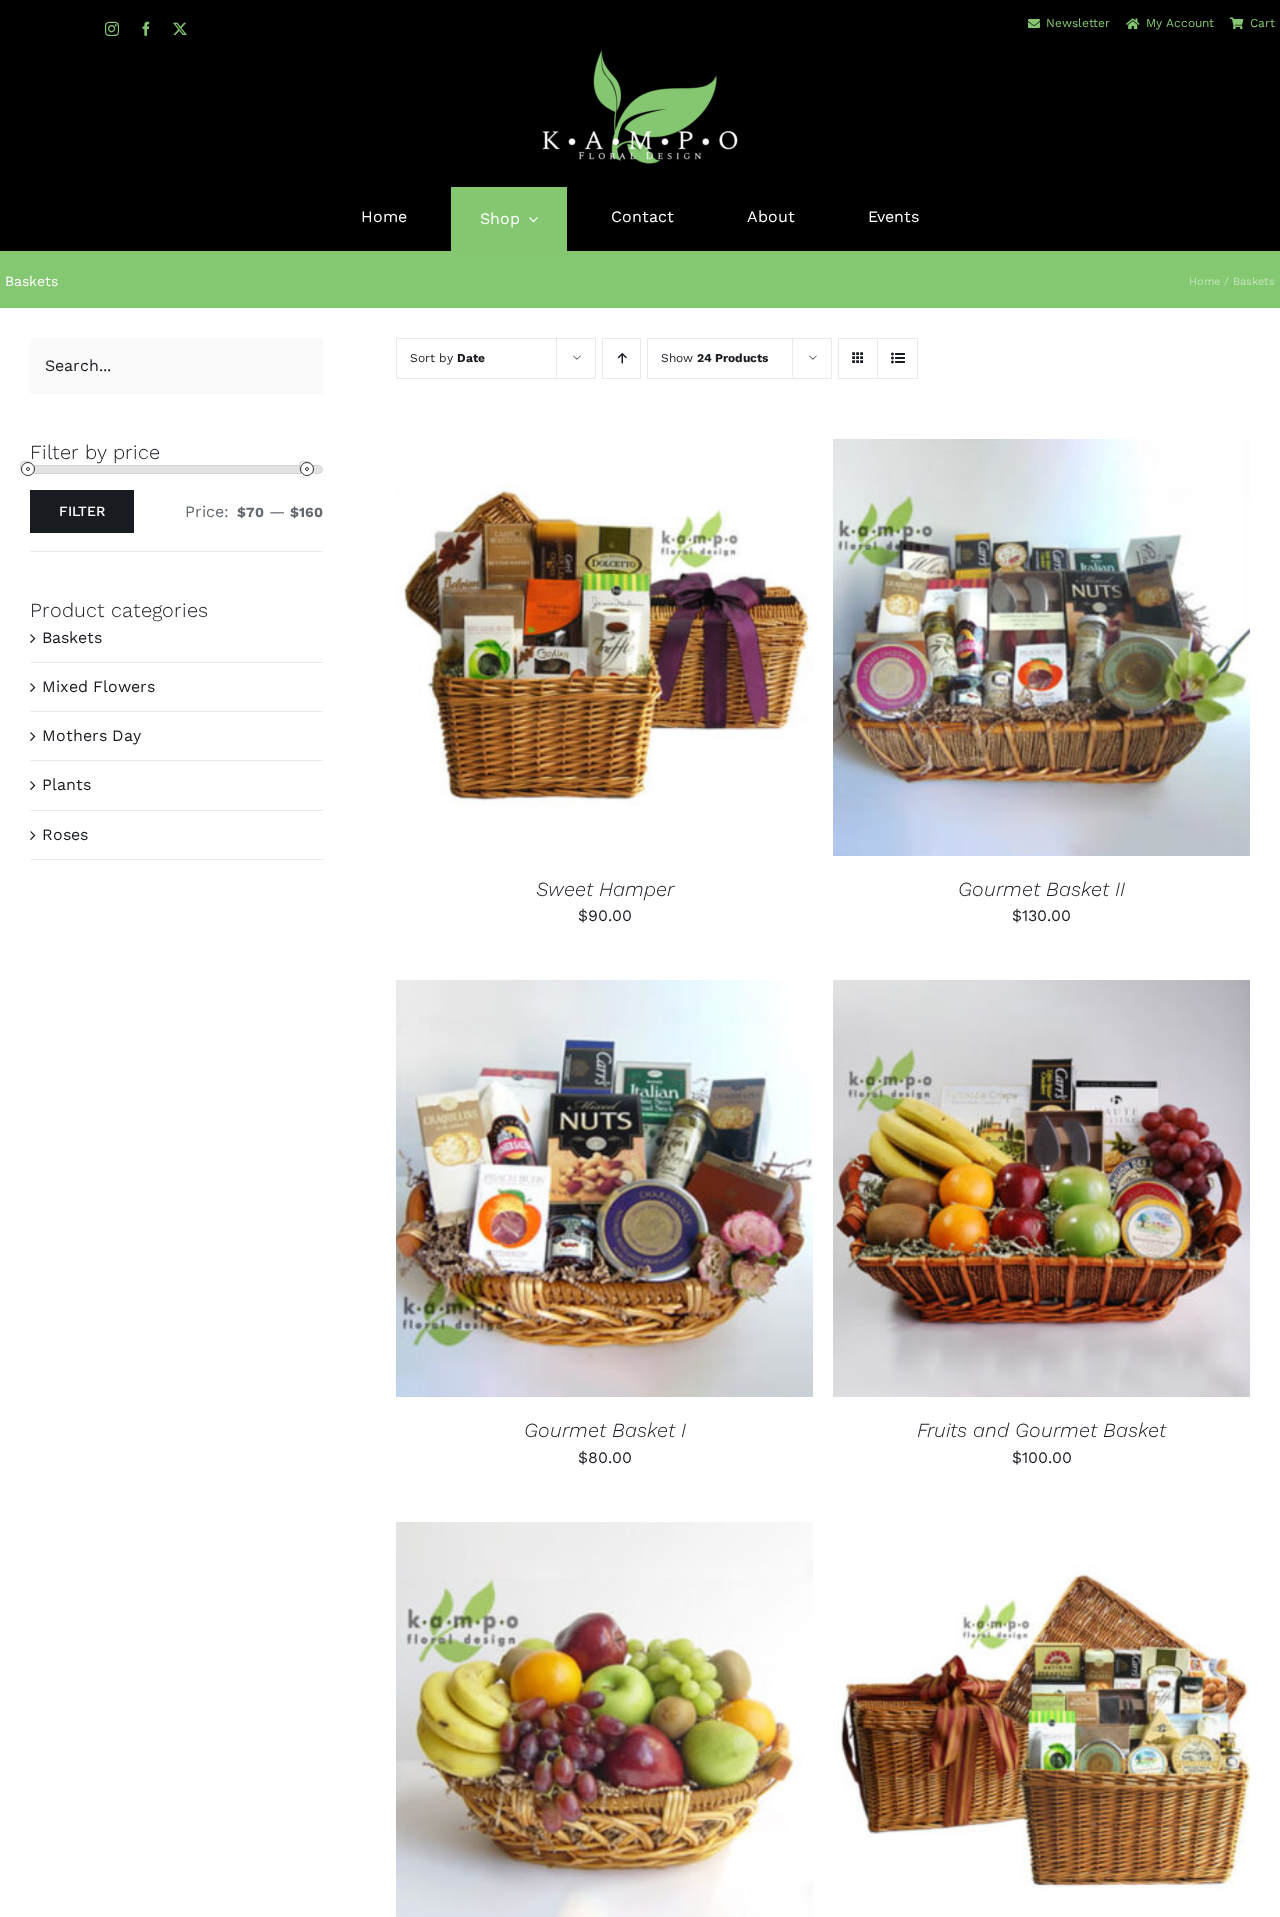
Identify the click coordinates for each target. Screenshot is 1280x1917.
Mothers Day (91, 735)
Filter (82, 511)
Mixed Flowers (98, 686)
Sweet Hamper (605, 889)
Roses (65, 834)
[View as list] (897, 358)
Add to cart (542, 650)
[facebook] (146, 29)
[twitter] (180, 29)
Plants (66, 784)
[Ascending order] (621, 358)
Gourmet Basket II (1041, 889)
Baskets (72, 637)
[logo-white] (640, 55)
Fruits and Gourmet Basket (1041, 1430)
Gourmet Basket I (605, 1430)
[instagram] (112, 29)
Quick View (672, 650)
